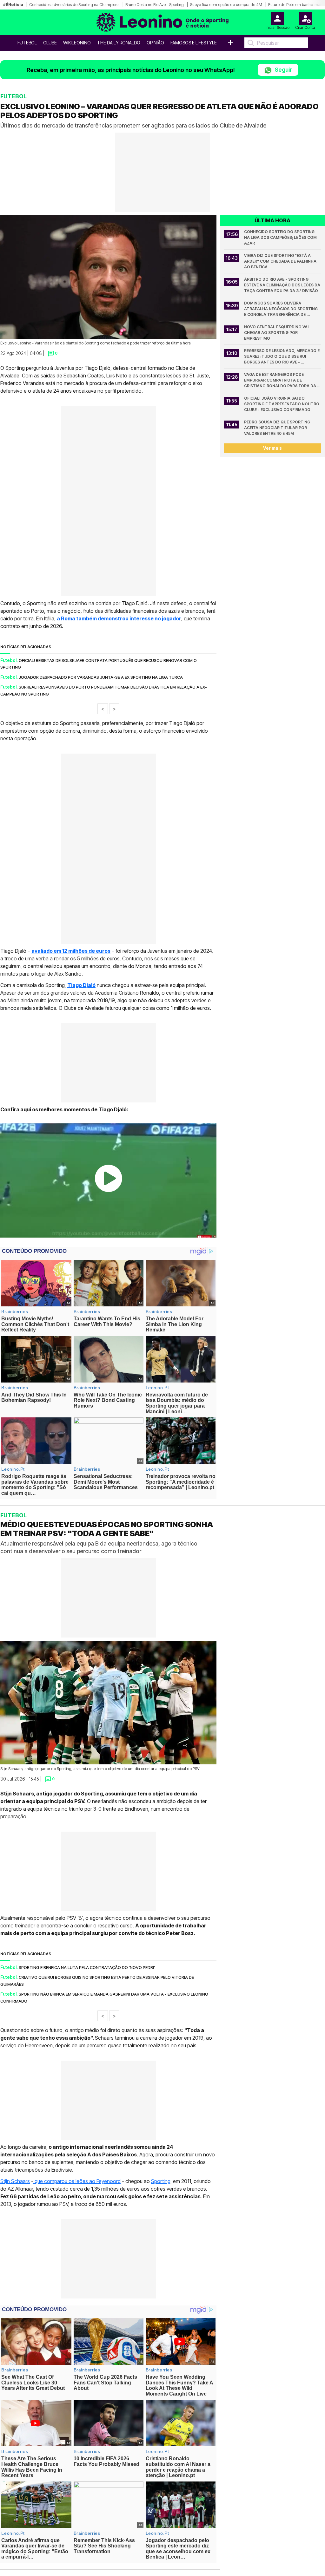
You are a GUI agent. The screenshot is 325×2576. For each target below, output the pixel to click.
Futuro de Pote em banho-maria (296, 5)
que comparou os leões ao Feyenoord (77, 2181)
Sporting (161, 2181)
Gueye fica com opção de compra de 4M (226, 5)
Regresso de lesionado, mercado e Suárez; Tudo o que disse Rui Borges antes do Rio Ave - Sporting (282, 357)
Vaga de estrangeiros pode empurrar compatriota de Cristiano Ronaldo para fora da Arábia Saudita (281, 380)
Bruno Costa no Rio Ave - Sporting (155, 5)
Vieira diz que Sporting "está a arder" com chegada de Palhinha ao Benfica (281, 261)
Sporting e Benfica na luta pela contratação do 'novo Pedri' (87, 1967)
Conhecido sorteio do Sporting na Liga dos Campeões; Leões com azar (281, 237)
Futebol (27, 43)
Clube (50, 43)
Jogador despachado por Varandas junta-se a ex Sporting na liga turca (101, 677)
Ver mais (272, 448)
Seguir (283, 70)
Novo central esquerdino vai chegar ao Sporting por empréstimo (277, 333)
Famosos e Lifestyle (194, 43)
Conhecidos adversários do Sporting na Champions (74, 5)
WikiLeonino (77, 43)
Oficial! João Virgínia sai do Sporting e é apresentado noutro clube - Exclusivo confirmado (282, 404)
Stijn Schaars (15, 2181)
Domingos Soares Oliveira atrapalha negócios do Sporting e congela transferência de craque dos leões (281, 309)
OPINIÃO (155, 43)
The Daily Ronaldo (119, 43)
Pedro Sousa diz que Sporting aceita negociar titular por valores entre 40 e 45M (278, 428)
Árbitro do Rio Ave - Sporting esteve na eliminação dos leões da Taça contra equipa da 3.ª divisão (282, 285)
